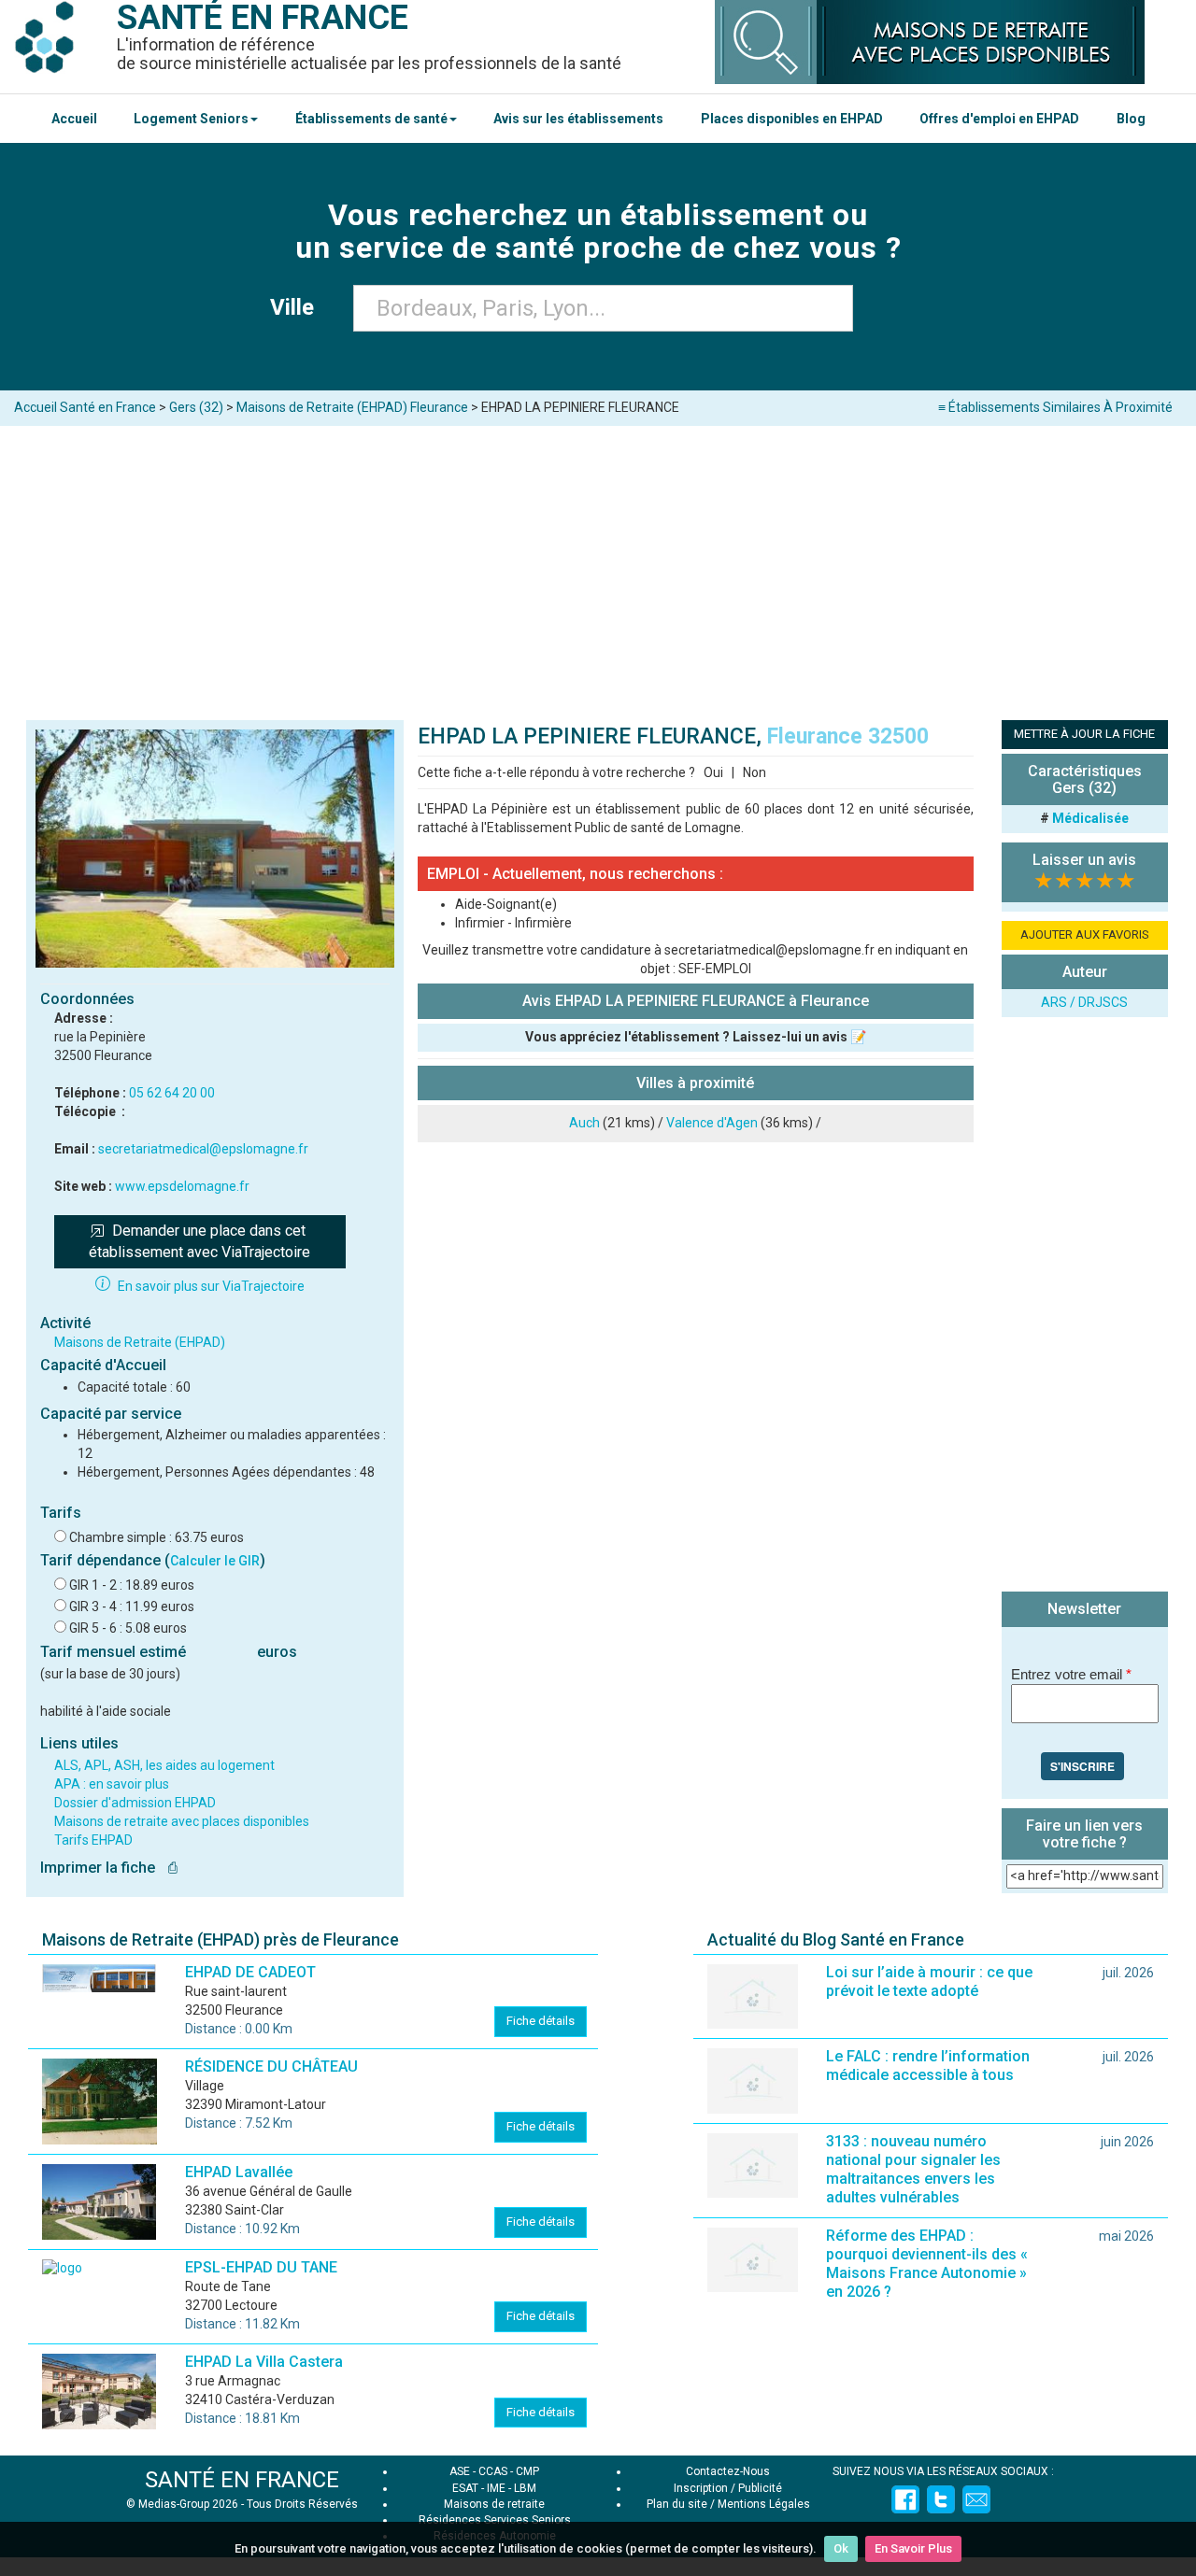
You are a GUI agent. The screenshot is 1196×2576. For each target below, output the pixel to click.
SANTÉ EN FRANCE (242, 2480)
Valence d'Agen (712, 1123)
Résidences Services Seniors (495, 2520)
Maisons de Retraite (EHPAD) (140, 1342)
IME (496, 2488)
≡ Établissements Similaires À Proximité (1055, 407)
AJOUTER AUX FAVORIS (1085, 934)
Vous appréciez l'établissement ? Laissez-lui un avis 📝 (696, 1037)
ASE (460, 2471)
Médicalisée (1090, 818)
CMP (527, 2471)
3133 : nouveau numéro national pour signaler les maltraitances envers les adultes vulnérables (913, 2169)
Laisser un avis (1084, 860)
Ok (841, 2548)
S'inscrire (1082, 1766)
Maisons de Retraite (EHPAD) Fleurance (352, 407)
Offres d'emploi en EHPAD (999, 119)
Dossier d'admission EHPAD (135, 1803)
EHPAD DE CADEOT (250, 1972)
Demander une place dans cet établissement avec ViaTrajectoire (199, 1241)
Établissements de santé (371, 119)
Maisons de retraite (494, 2504)
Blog (1131, 119)
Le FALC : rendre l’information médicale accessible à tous (928, 2066)
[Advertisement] (598, 566)
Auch (584, 1123)
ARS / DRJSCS (1084, 1002)
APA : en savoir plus (112, 1784)
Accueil (74, 119)
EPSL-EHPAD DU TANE (261, 2267)
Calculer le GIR (215, 1561)
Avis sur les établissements (578, 119)
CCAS (493, 2471)
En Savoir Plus (913, 2548)
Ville (298, 307)
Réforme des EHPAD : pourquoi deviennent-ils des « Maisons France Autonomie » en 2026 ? (927, 2264)
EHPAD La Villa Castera (264, 2362)
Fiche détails (541, 2021)
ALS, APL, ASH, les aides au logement (164, 1765)
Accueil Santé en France (85, 407)
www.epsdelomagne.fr (182, 1186)
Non (755, 772)
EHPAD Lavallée (239, 2172)
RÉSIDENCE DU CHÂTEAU (271, 2066)
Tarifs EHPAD (93, 1840)
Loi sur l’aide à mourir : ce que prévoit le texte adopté (929, 1982)
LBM (525, 2488)
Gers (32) (196, 407)
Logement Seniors (191, 119)
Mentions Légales (764, 2504)
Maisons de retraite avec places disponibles (182, 1821)
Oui (713, 772)
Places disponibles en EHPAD (792, 119)
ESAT (465, 2488)
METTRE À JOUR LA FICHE (1084, 734)
